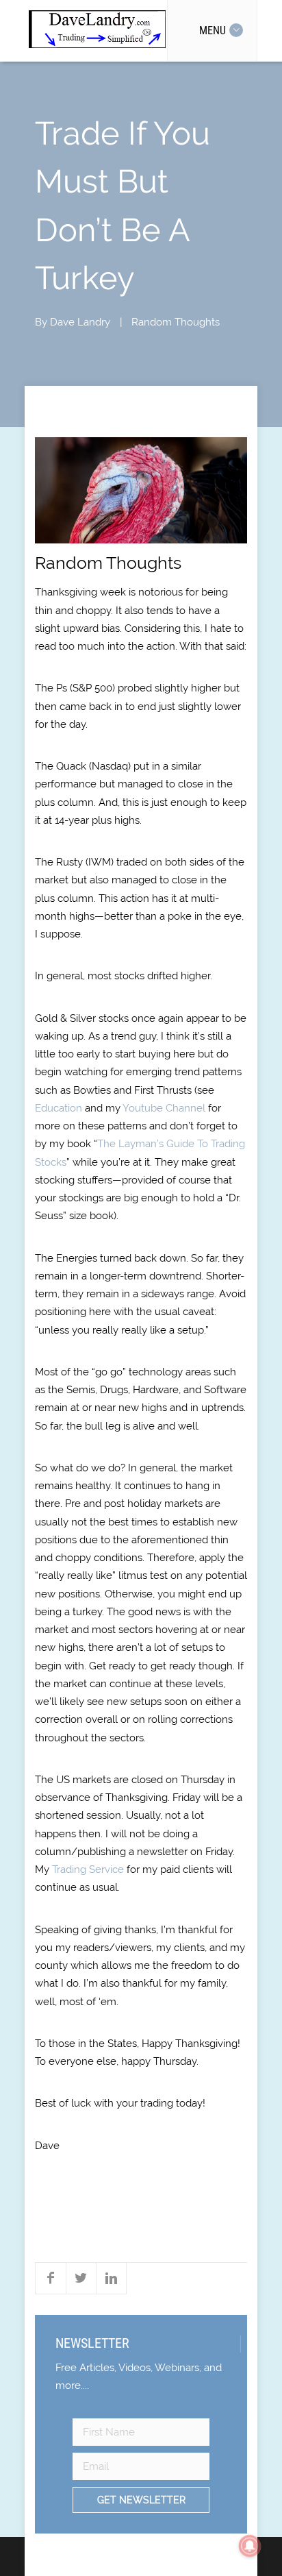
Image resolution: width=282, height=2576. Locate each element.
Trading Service (88, 1869)
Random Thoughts (176, 322)
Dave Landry (80, 322)
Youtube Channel (164, 1108)
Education (59, 1108)
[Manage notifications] (250, 2546)
